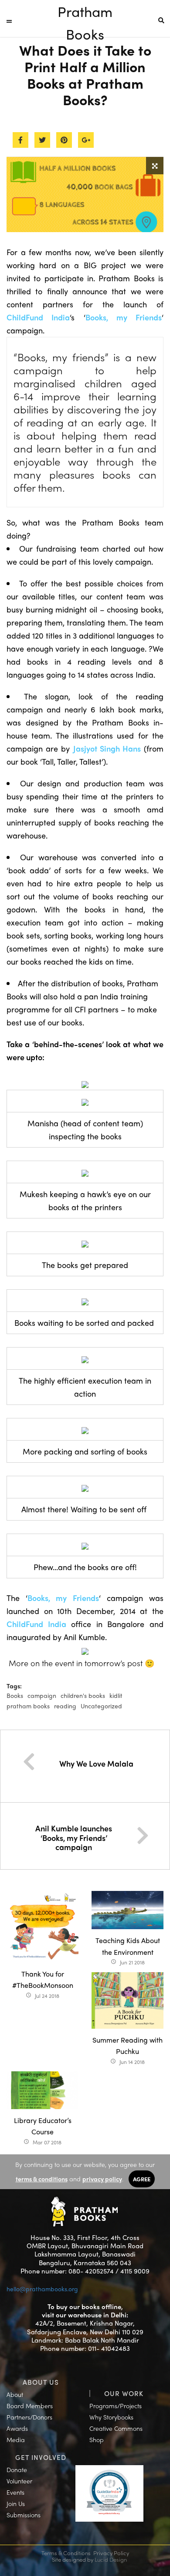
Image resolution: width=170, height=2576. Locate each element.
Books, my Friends (124, 317)
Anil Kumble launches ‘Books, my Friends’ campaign (74, 1837)
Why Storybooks (111, 2417)
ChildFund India (38, 317)
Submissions (24, 2515)
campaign (42, 1695)
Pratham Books (85, 12)
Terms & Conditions (66, 2553)
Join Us (16, 2503)
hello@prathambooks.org (42, 2289)
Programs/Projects (116, 2406)
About (15, 2394)
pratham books (28, 1706)
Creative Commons (116, 2428)
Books (15, 1695)
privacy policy (102, 2179)
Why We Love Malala (96, 1763)
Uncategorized (101, 1706)
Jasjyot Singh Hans (107, 748)
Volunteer (19, 2481)
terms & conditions (42, 2179)
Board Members (30, 2406)
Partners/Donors (29, 2417)
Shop (97, 2440)
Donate (17, 2469)
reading (65, 1706)
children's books (83, 1695)
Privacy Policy (111, 2553)
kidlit (116, 1695)
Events (15, 2492)
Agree (142, 2179)
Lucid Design (111, 2559)
